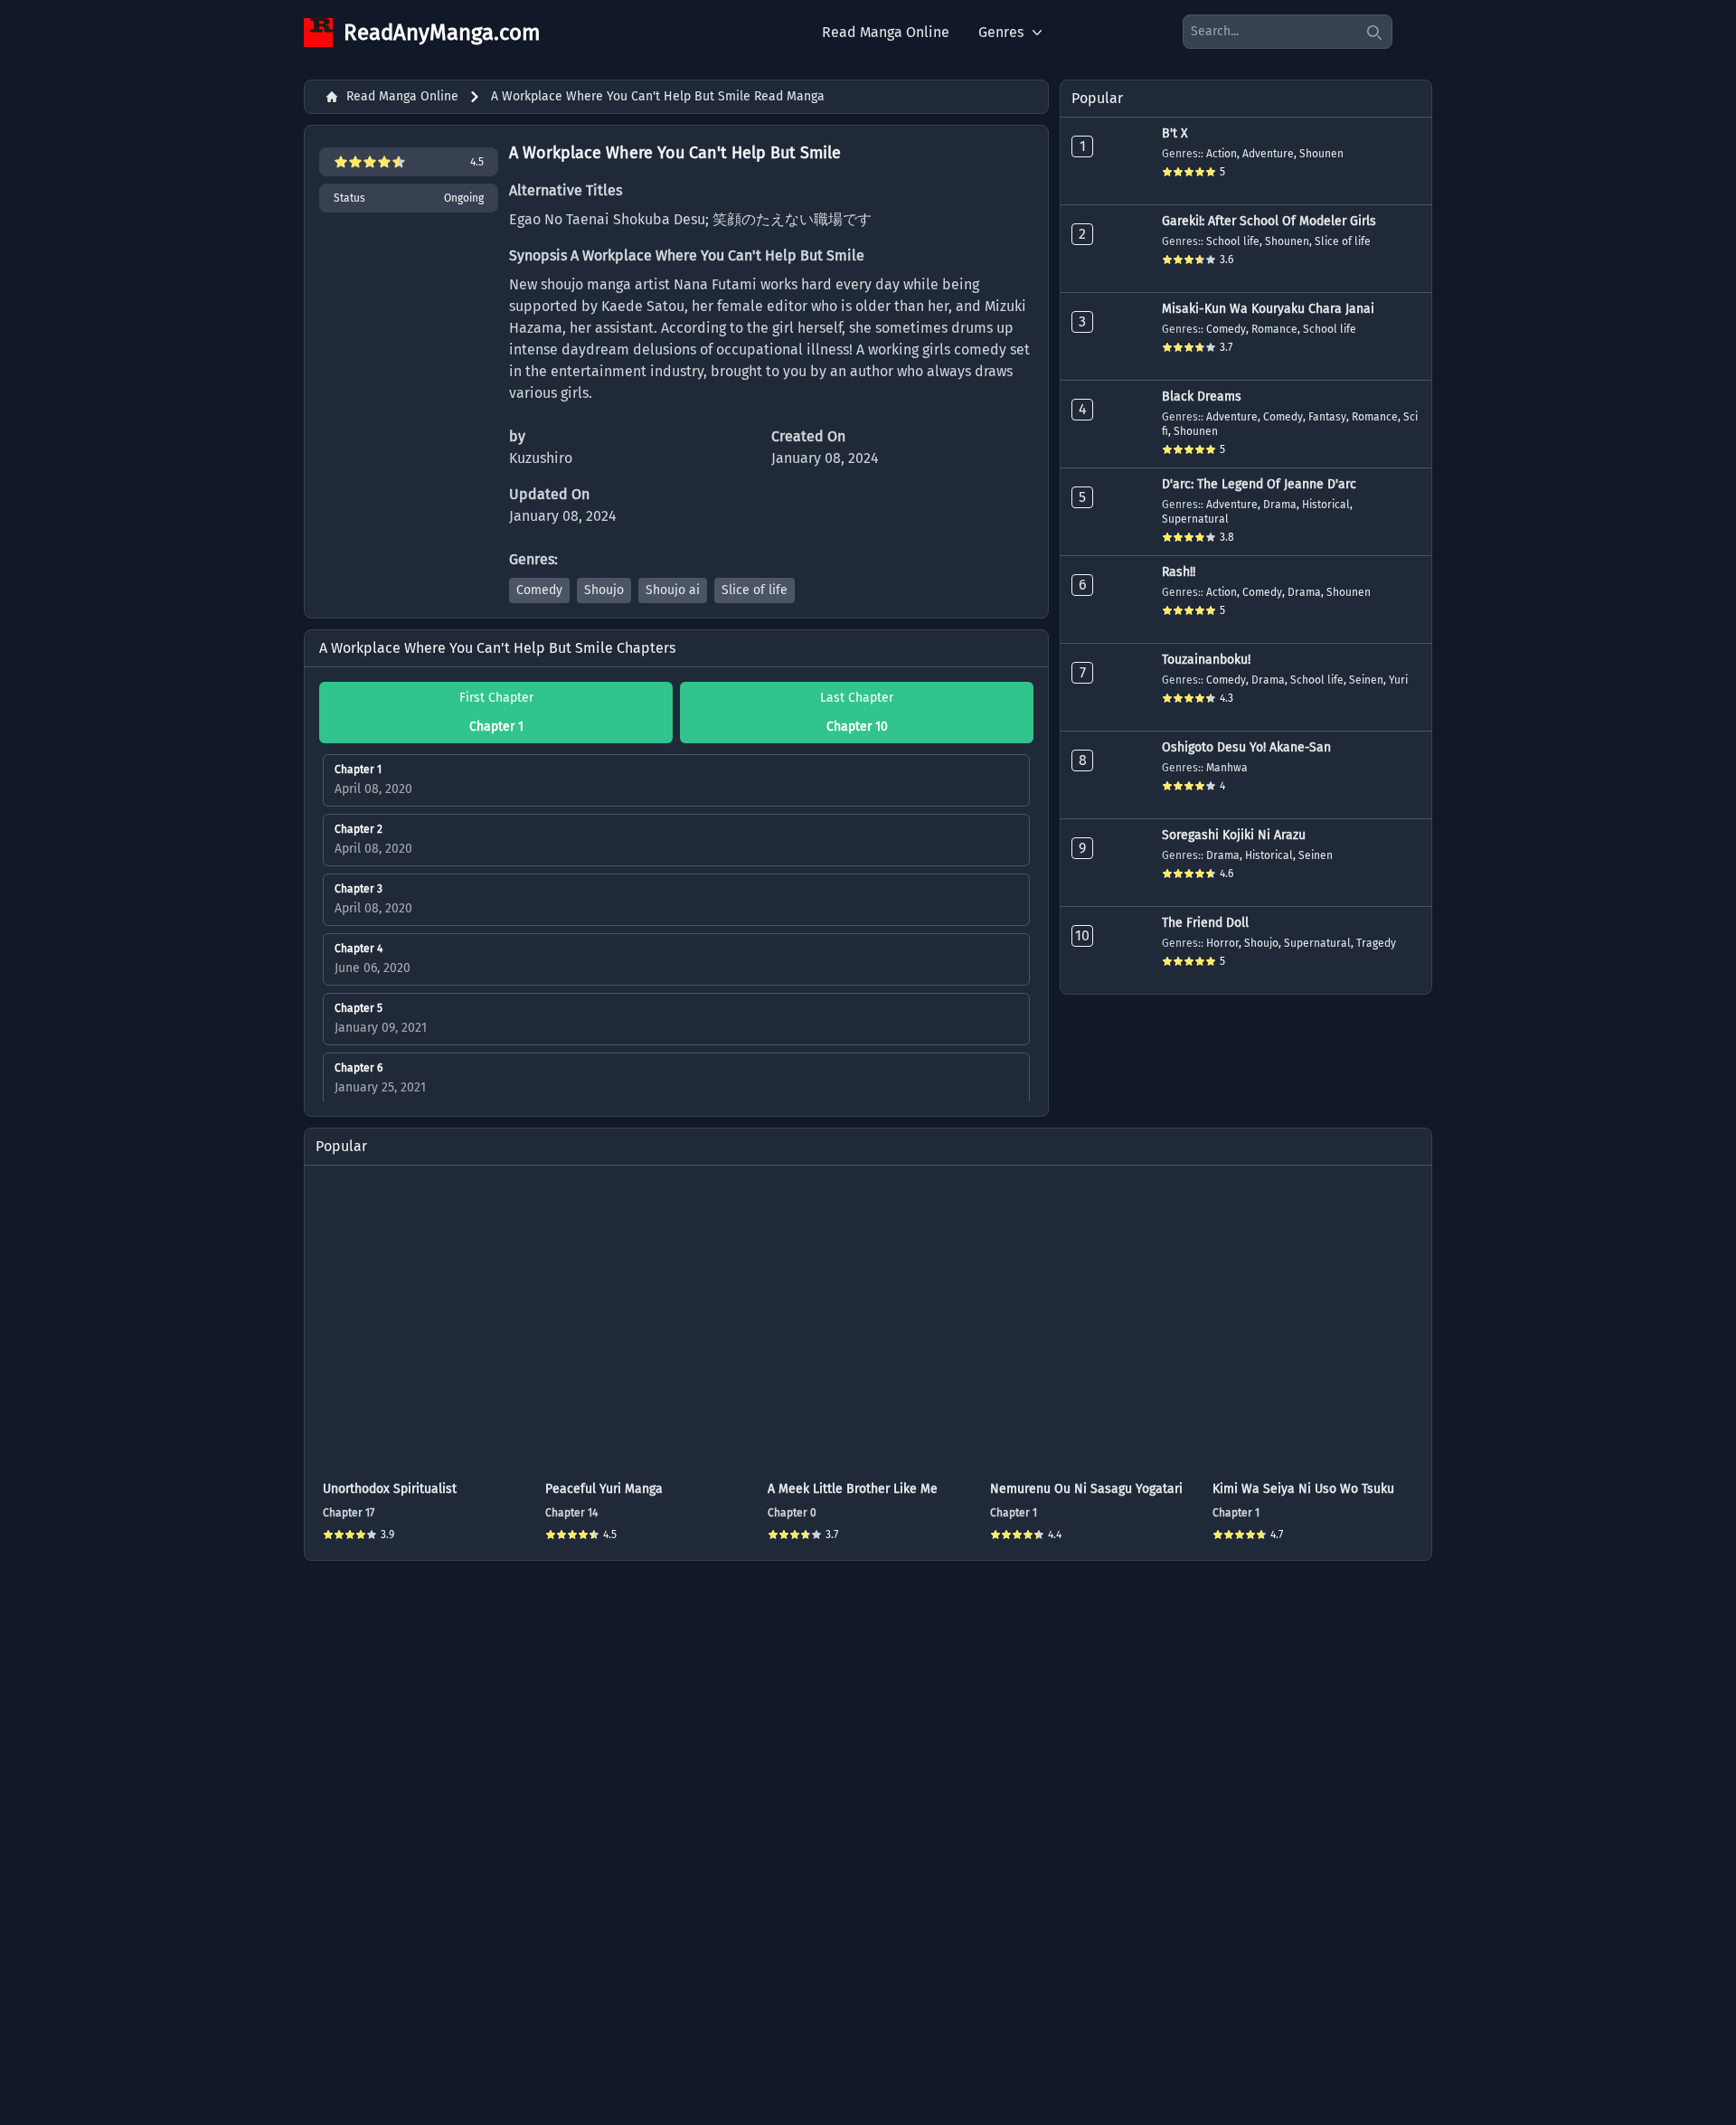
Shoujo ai (673, 590)
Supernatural (1195, 519)
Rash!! (1179, 572)
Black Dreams (1202, 397)
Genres (1001, 32)
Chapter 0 (792, 1513)
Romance (1274, 329)
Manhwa (1227, 768)
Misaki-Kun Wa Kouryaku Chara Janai (1268, 309)
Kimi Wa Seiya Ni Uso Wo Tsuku (1303, 1489)
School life (1233, 241)
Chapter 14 (571, 1513)
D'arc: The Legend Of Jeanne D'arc (1259, 484)
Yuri (1398, 680)
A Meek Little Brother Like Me (853, 1489)
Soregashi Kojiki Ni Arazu (1234, 835)
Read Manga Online (886, 32)
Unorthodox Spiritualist (390, 1489)
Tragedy (1376, 943)
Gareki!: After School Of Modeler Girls (1269, 221)
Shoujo (604, 590)
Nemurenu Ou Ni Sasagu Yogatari (1086, 1489)
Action (1222, 154)
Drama (1280, 505)
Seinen (1366, 680)
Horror (1222, 943)
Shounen (1321, 154)
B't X (1175, 133)
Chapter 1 (1014, 1513)
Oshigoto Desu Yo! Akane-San (1246, 747)
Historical (1326, 505)
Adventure (1268, 154)
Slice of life (755, 590)
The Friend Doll (1205, 923)
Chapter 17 (349, 1513)
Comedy (539, 590)
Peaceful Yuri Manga (604, 1489)
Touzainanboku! (1206, 660)
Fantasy (1327, 417)
